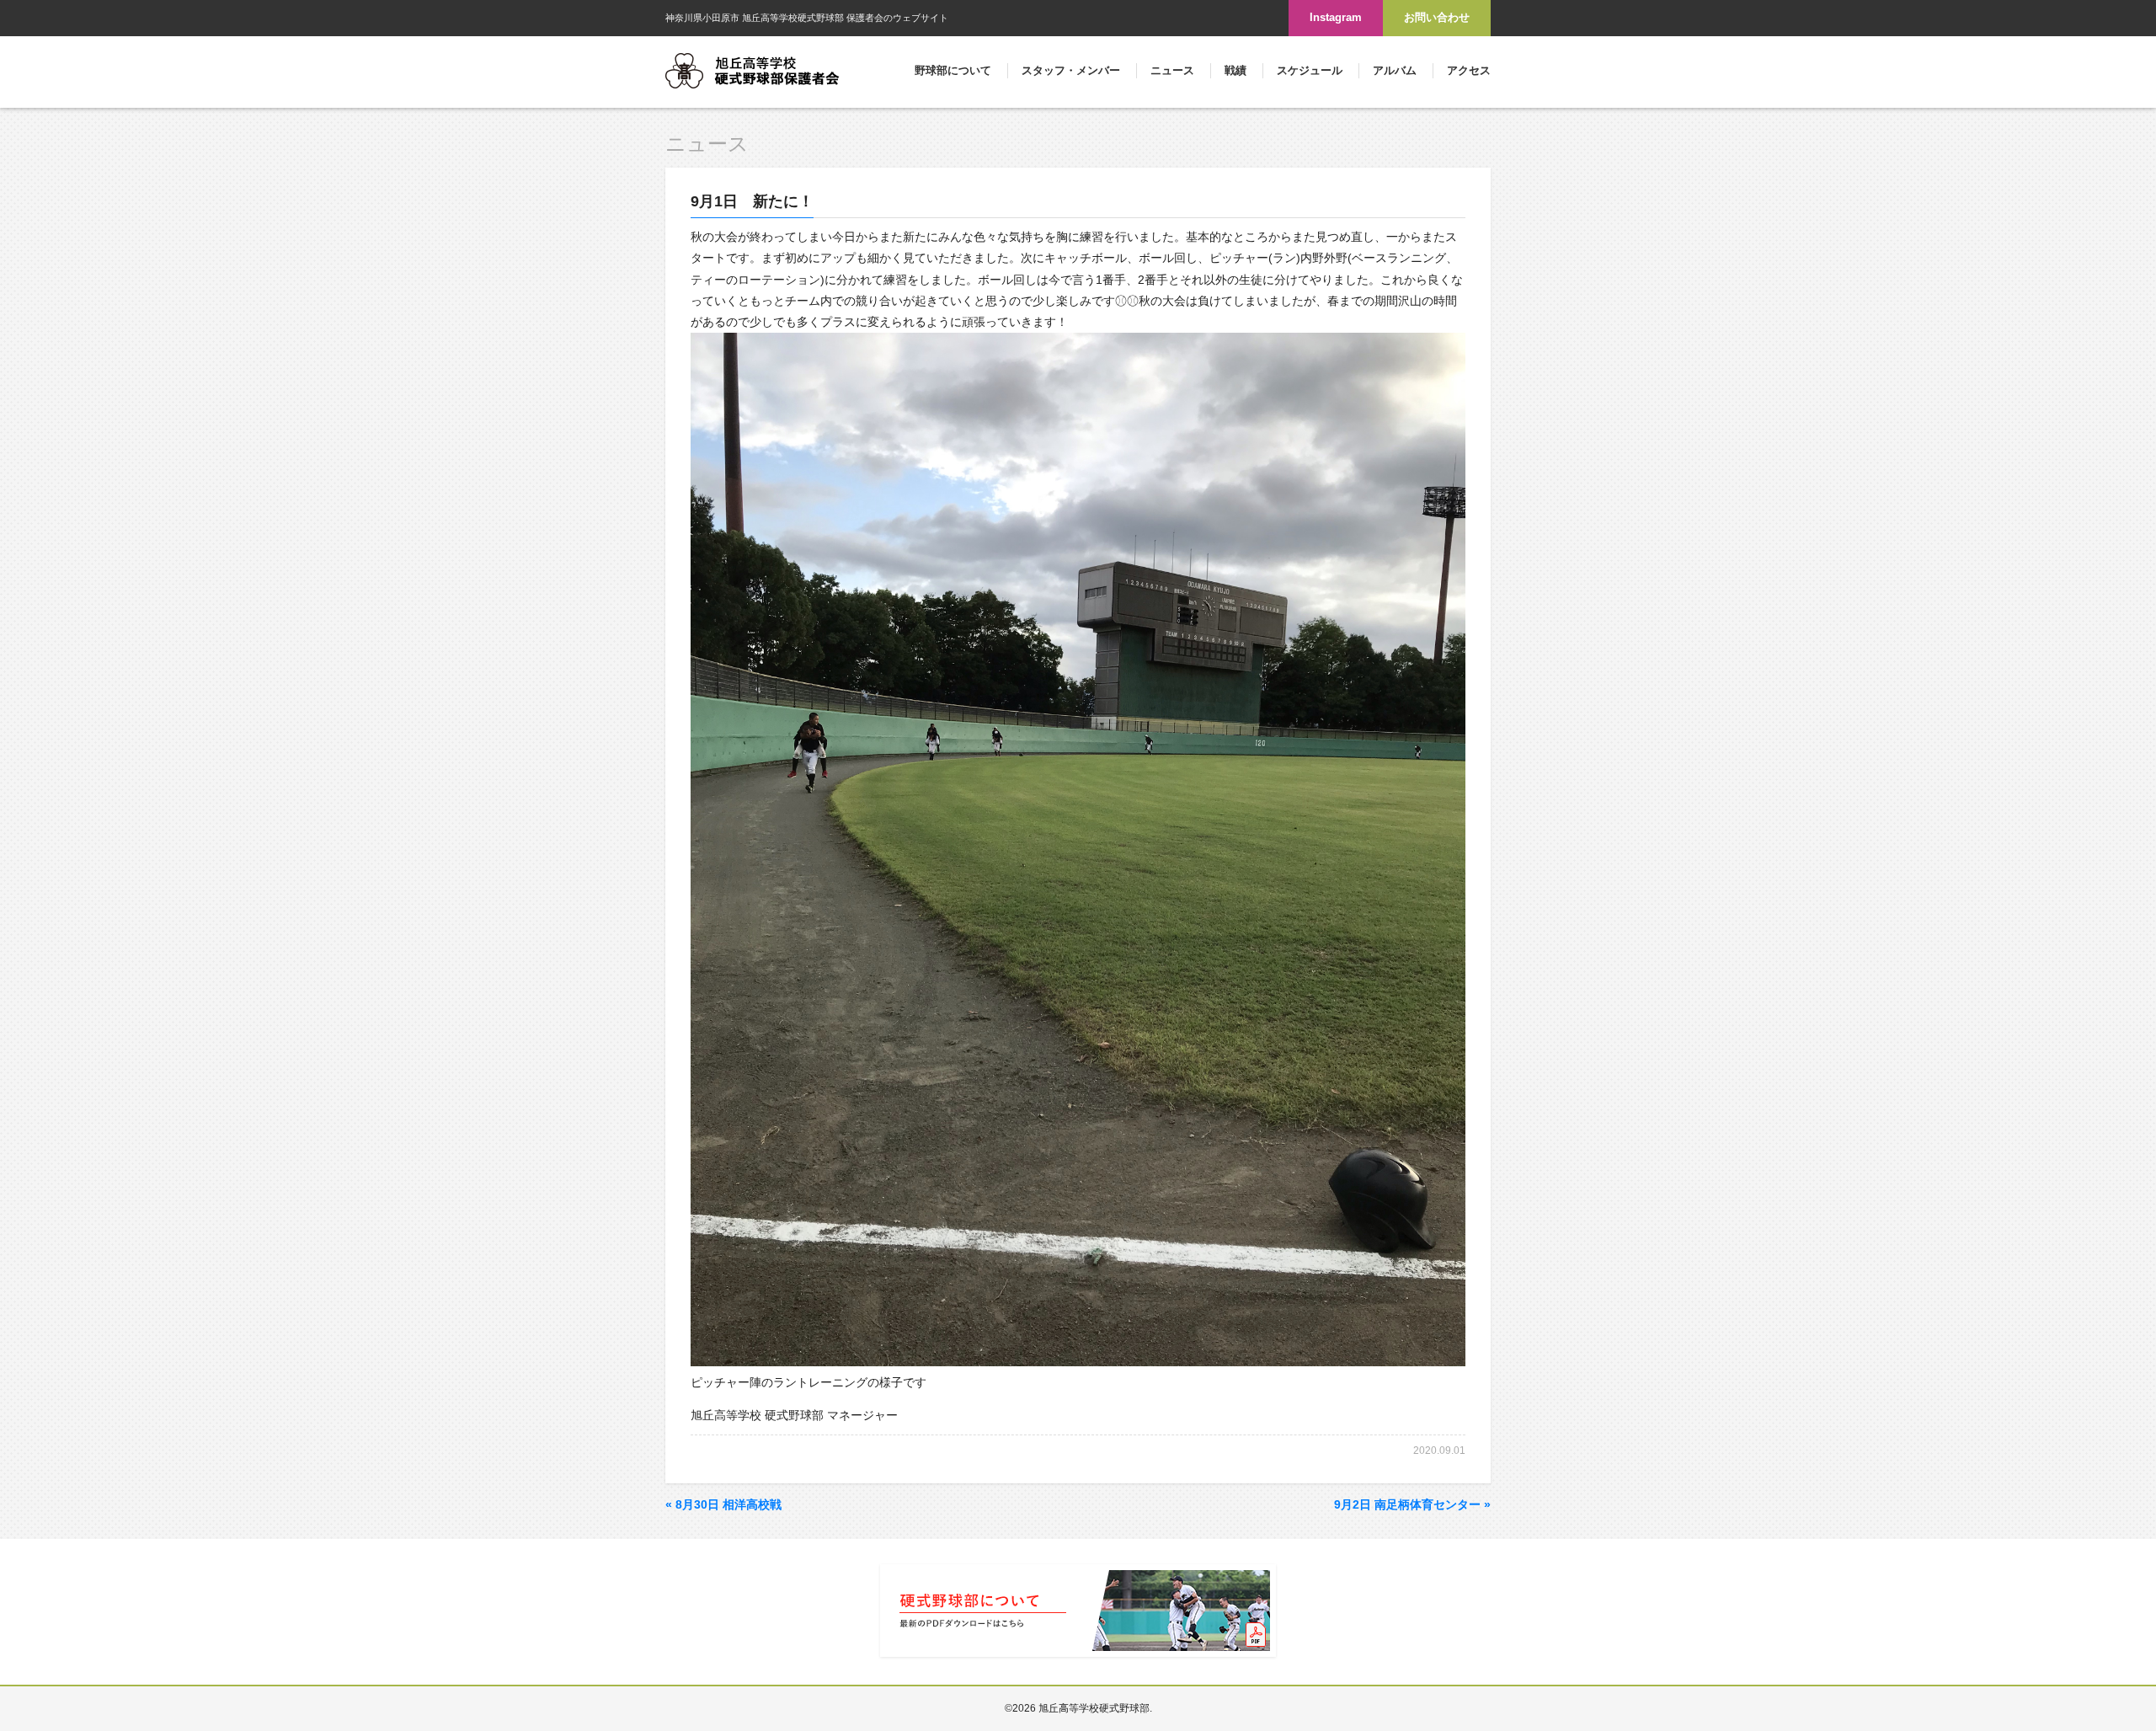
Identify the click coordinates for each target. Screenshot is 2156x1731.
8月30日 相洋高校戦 (723, 1504)
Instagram (1336, 17)
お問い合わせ (1437, 17)
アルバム (1395, 70)
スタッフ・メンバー (1071, 70)
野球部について (953, 70)
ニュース (1172, 70)
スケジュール (1310, 70)
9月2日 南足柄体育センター (1412, 1504)
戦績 (1235, 70)
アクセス (1469, 70)
